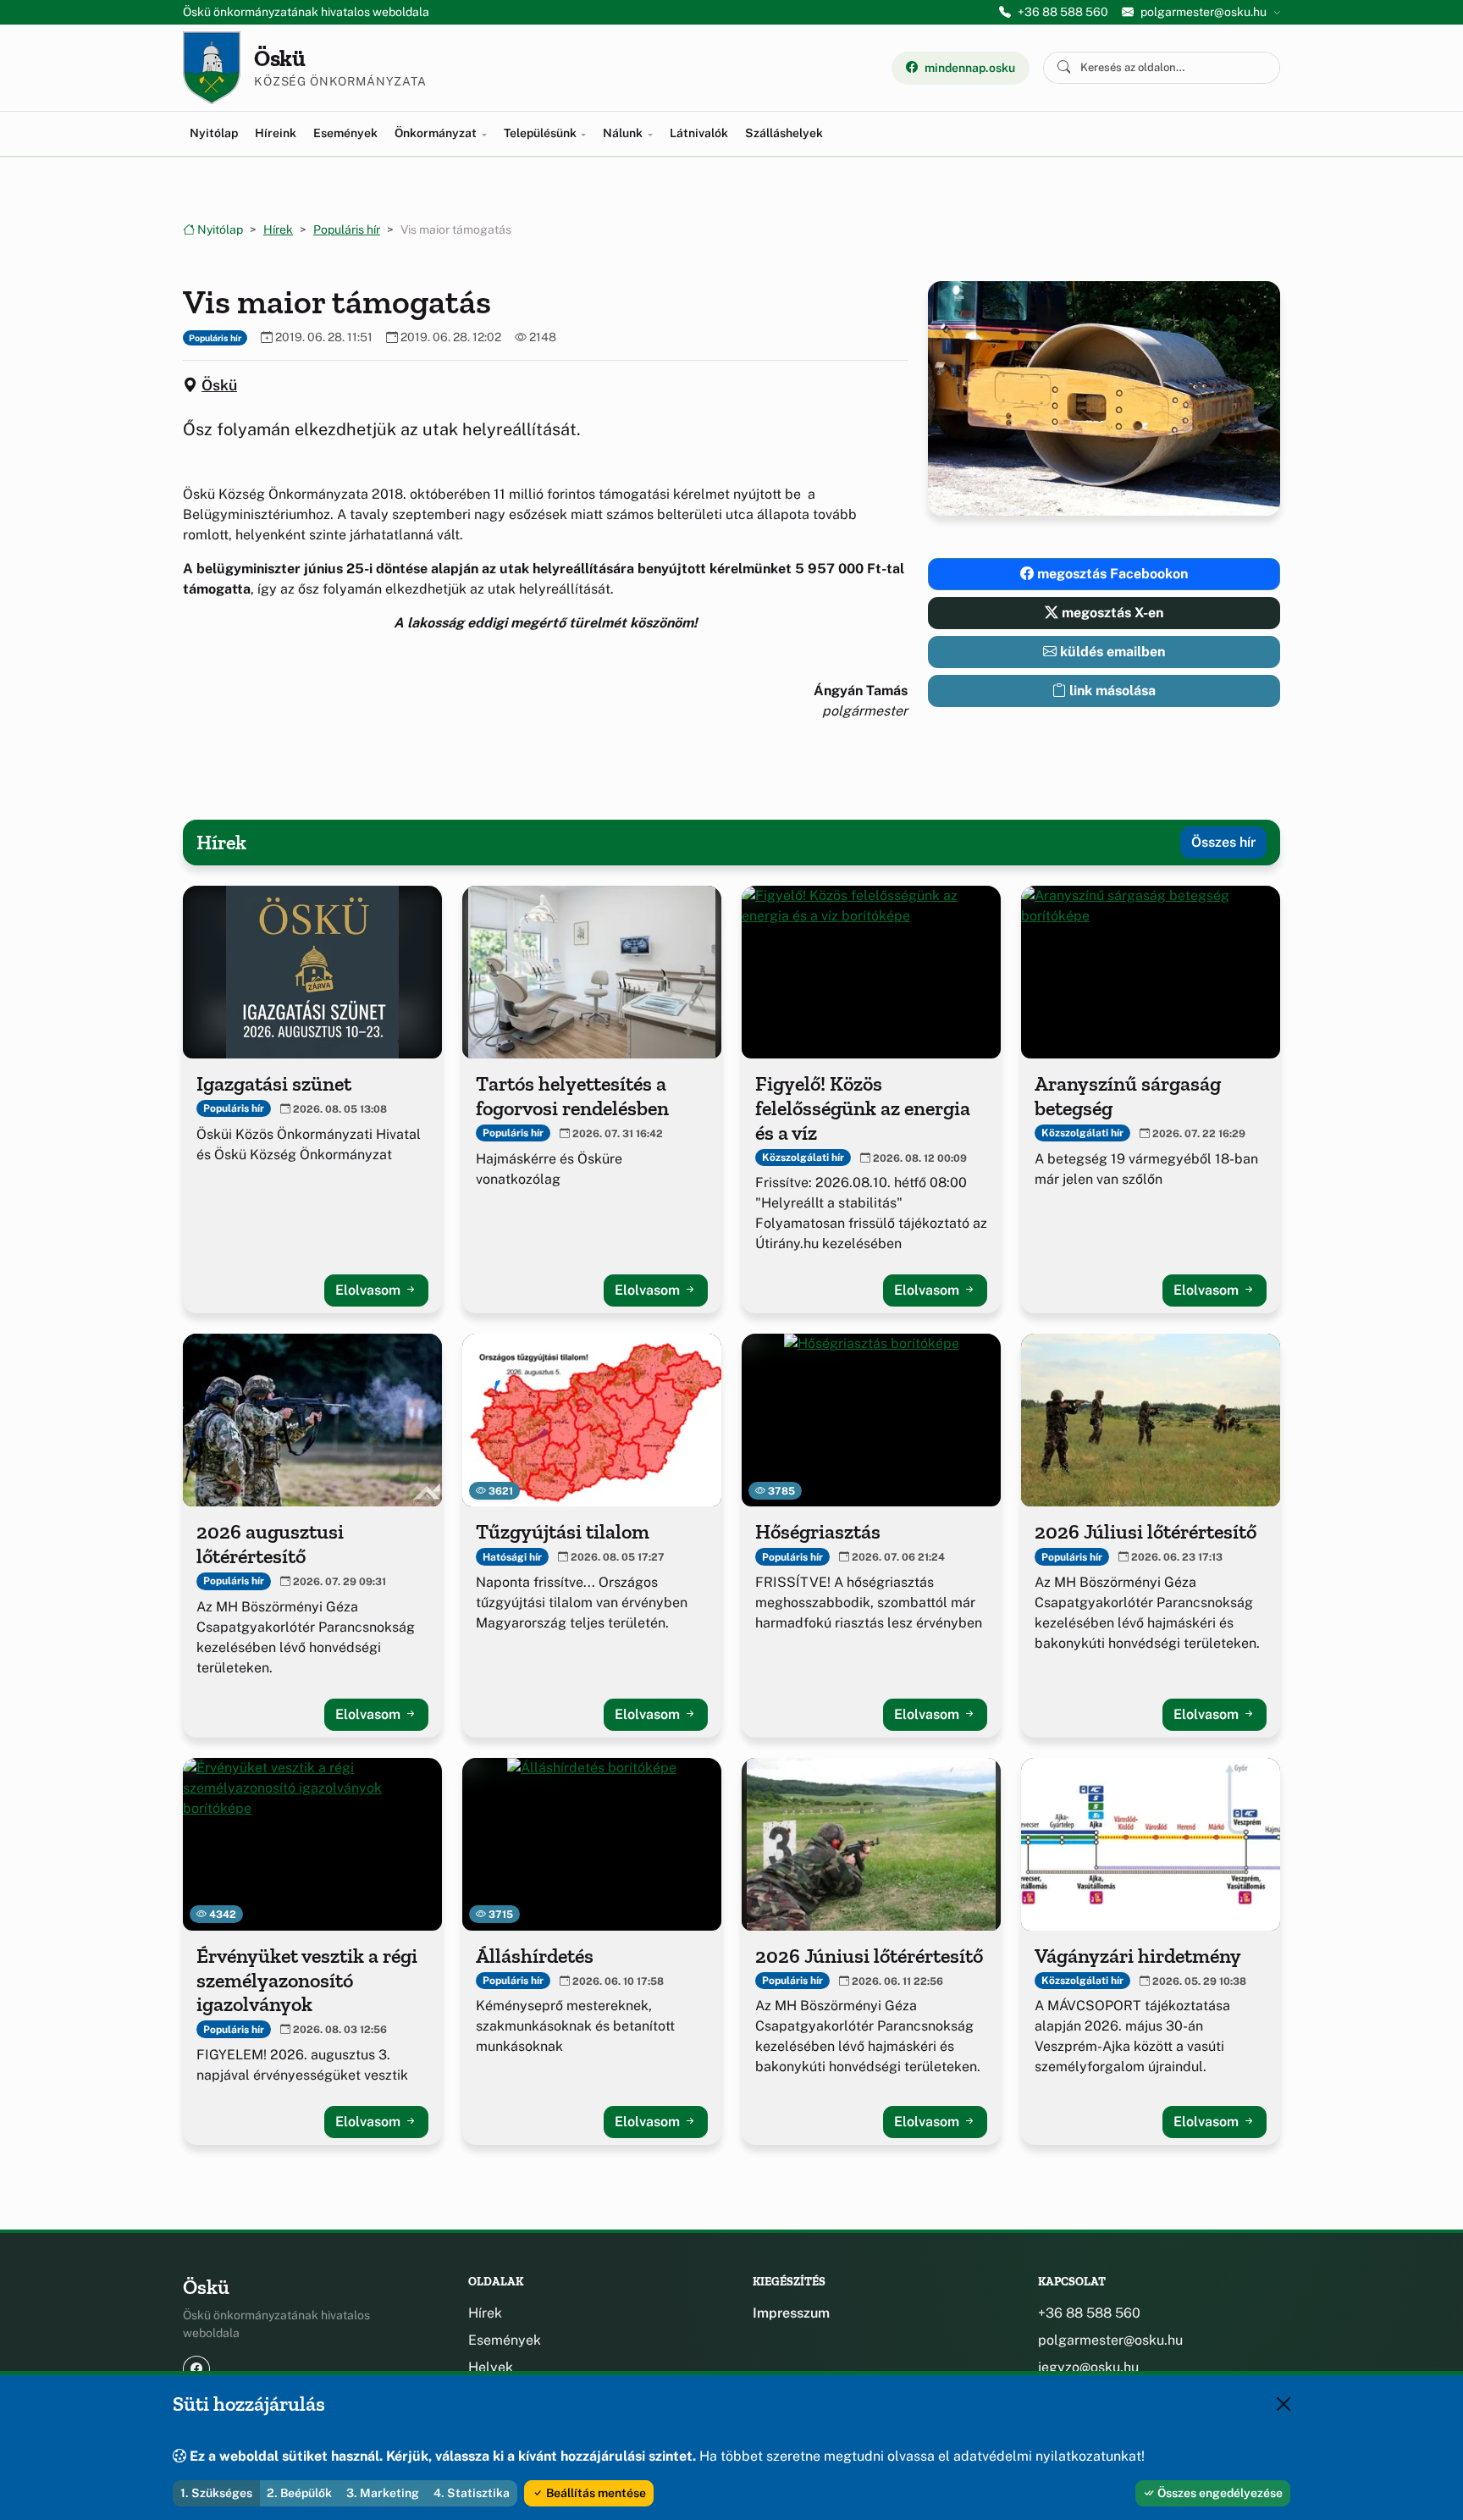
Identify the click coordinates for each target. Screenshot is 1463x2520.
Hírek (278, 229)
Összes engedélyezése (1219, 2493)
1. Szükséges (216, 2493)
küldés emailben (1111, 652)
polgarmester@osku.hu (1110, 2340)
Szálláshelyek (784, 133)
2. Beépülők (299, 2493)
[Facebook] (196, 2369)
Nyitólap (214, 133)
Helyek (491, 2367)
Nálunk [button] (624, 133)
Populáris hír (347, 229)
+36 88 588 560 (1063, 12)
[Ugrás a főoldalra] (212, 68)
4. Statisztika (472, 2493)
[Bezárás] (1284, 2404)
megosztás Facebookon (1111, 574)
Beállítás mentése (595, 2493)
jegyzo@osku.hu (1088, 2367)
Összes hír (1223, 842)
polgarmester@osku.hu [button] (1204, 12)
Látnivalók (699, 133)
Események (345, 133)
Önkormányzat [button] (437, 133)
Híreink (276, 133)
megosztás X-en (1111, 613)
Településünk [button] (541, 133)
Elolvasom (370, 1290)
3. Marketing (383, 2493)
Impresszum (791, 2313)
